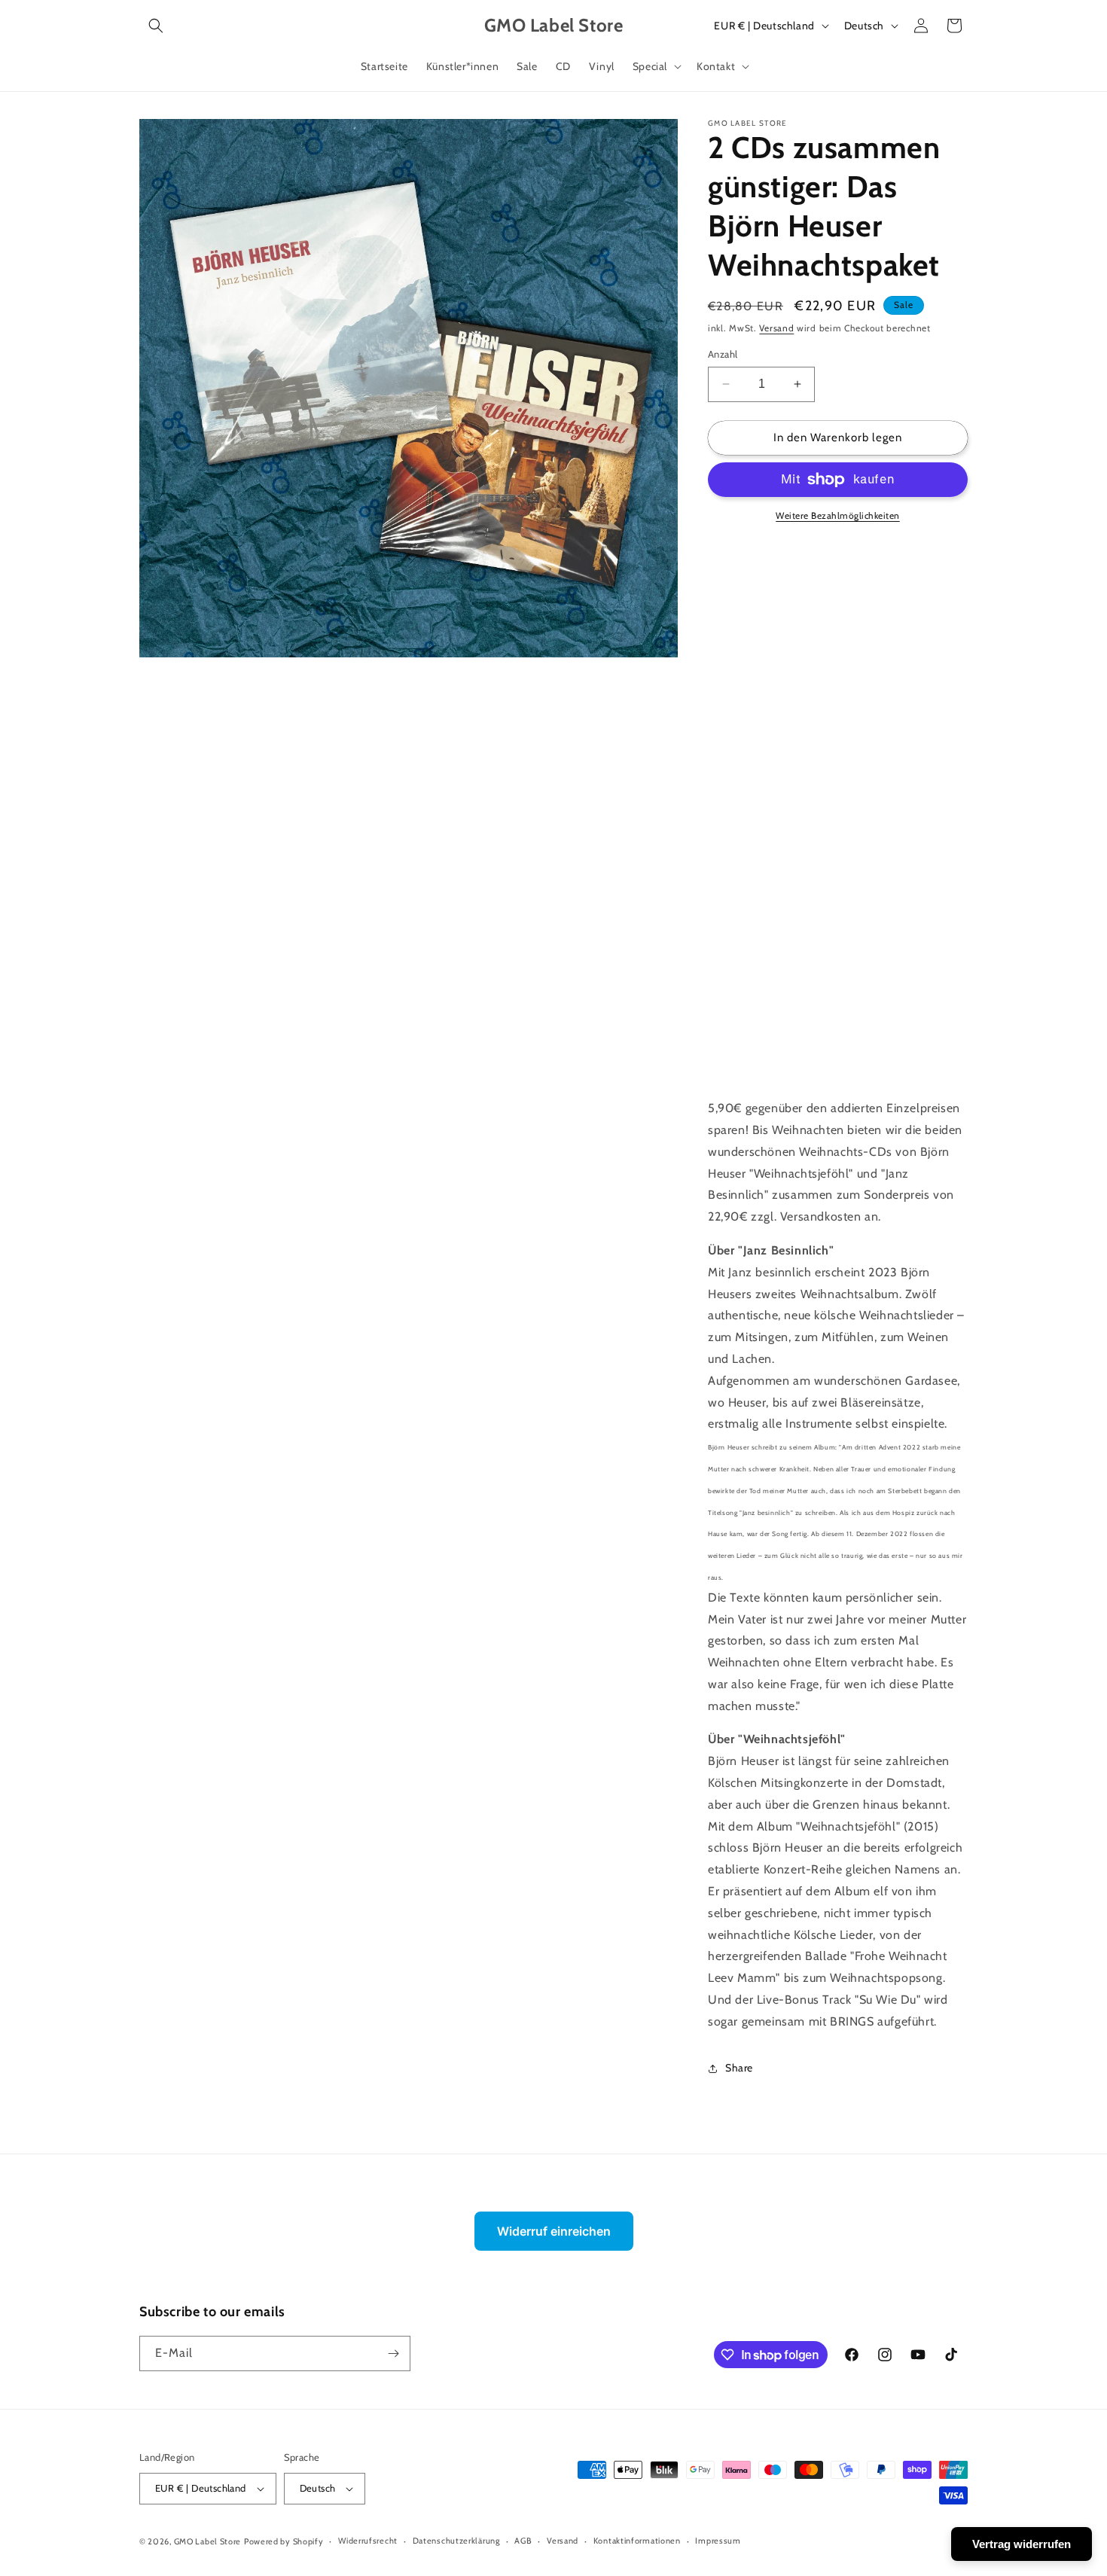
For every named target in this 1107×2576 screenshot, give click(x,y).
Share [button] (739, 2068)
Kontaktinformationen (637, 2541)
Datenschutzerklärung (456, 2541)
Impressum (718, 2541)
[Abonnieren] (393, 2353)
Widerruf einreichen (554, 2231)
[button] (156, 26)
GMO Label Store (208, 2541)
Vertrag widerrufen (1022, 2544)
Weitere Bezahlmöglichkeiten (838, 515)
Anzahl (723, 354)
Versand (776, 328)
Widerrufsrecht (368, 2541)
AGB (523, 2541)
